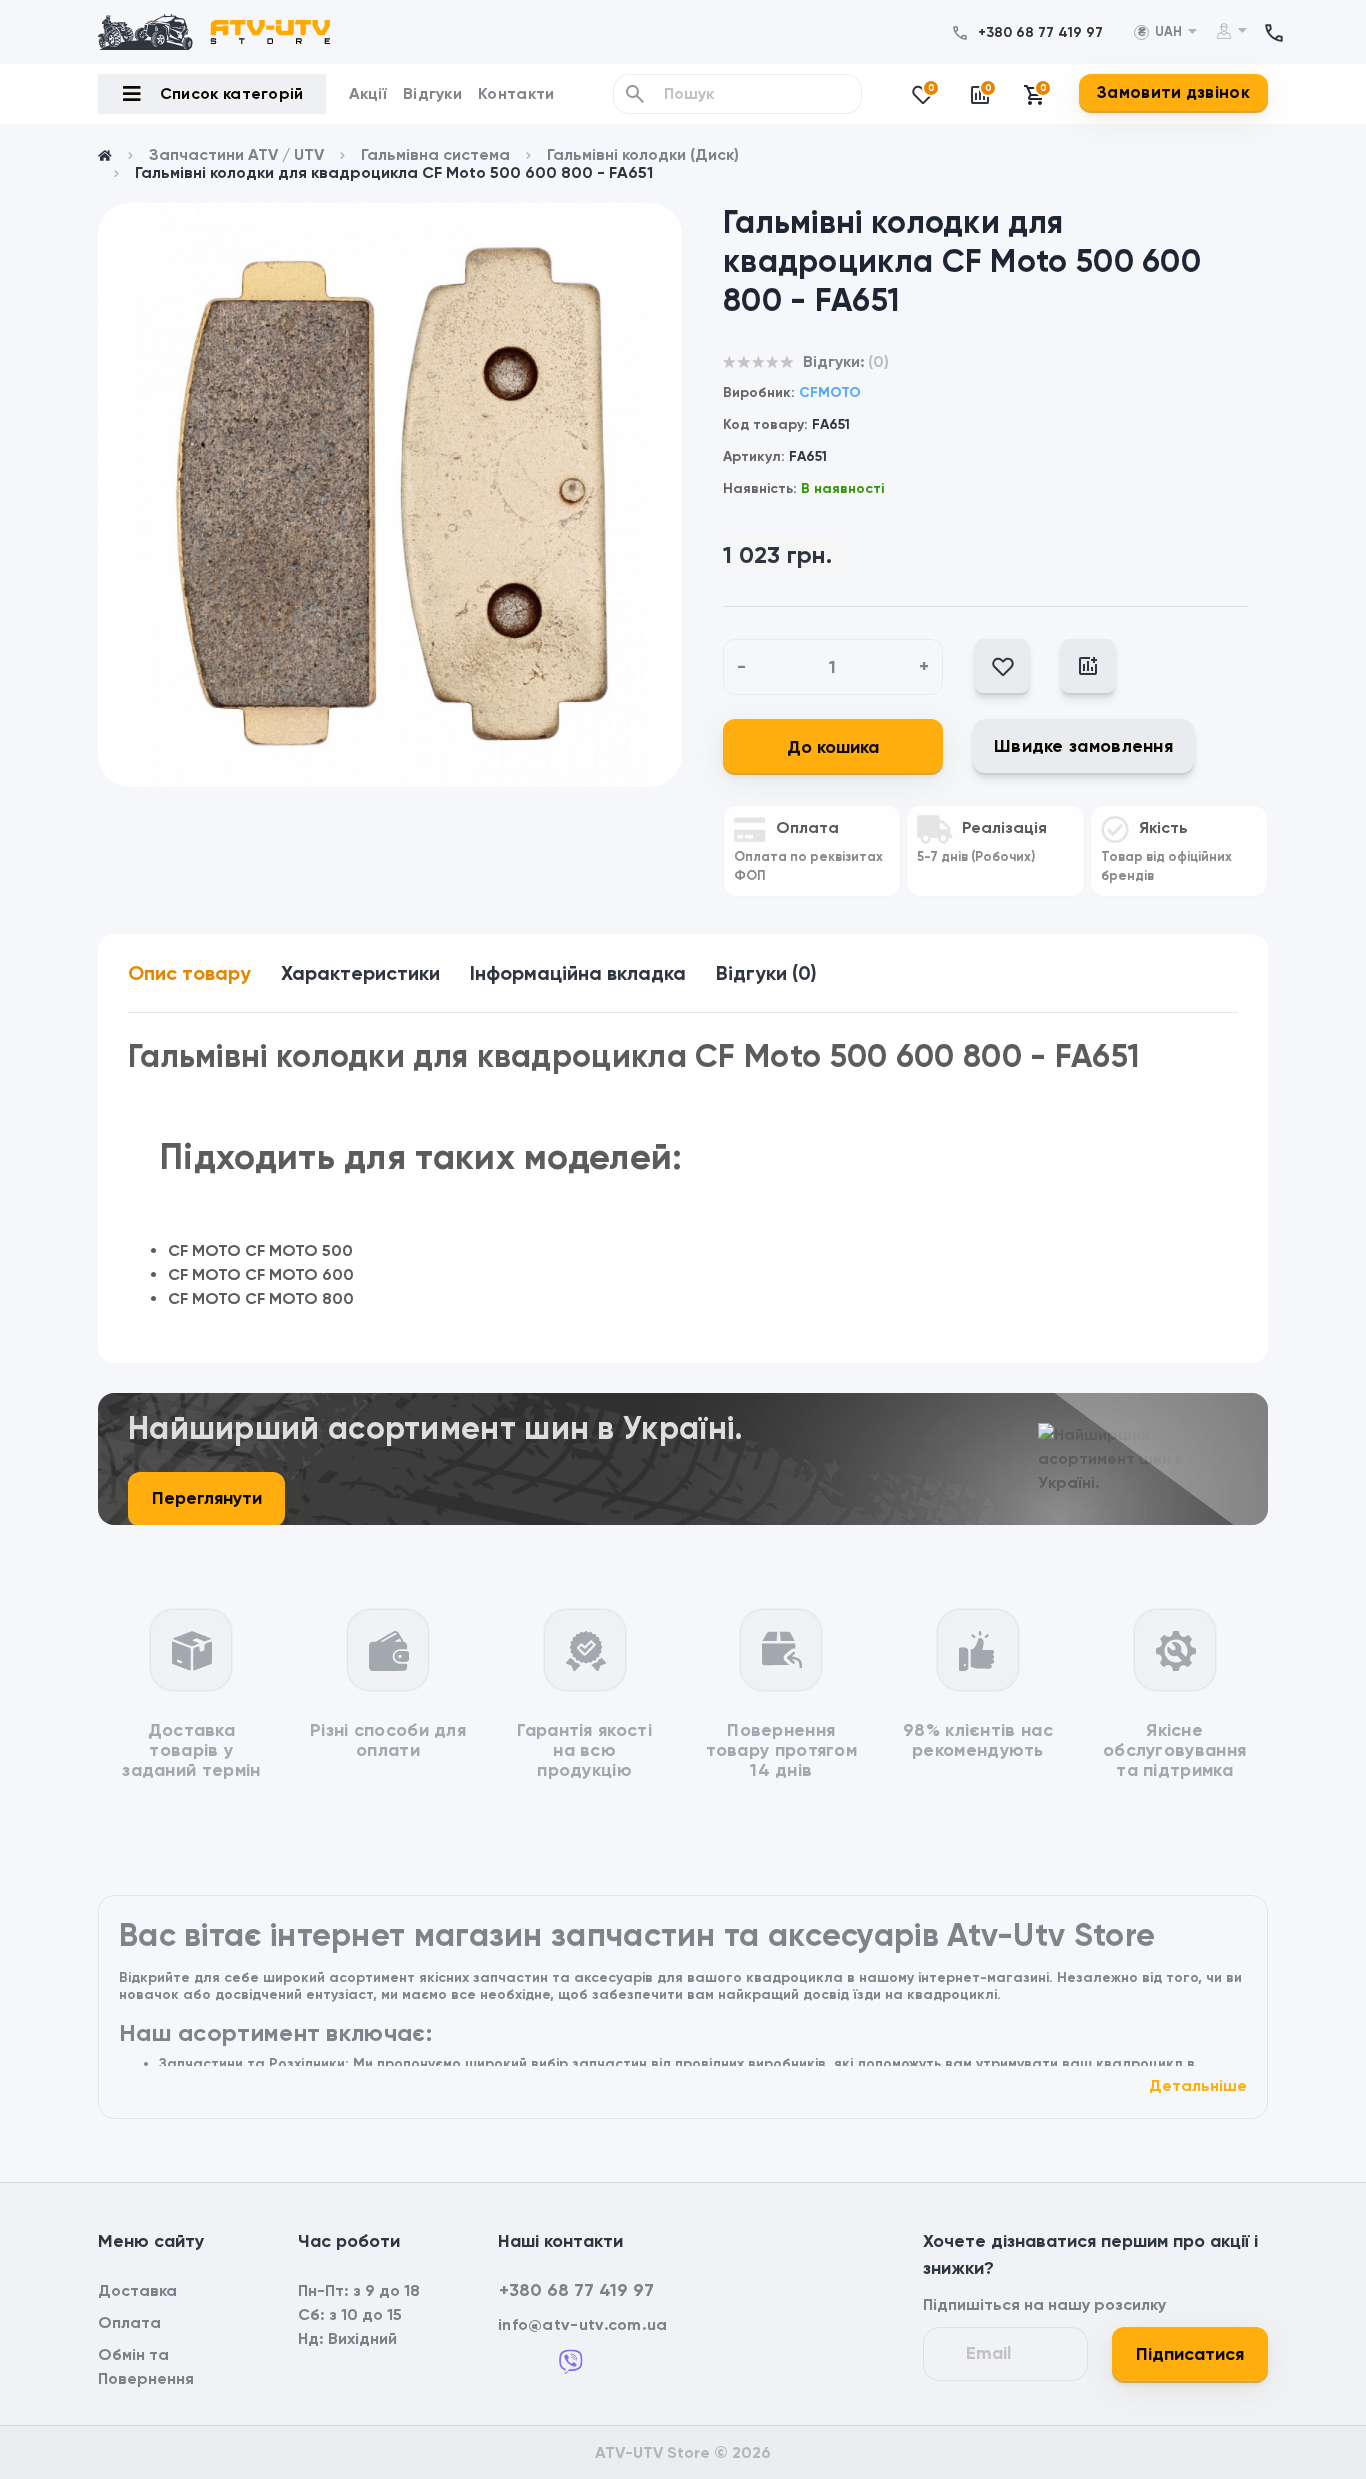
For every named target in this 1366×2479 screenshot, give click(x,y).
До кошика (833, 747)
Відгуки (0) (766, 973)
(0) (878, 361)
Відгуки (432, 93)
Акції (368, 93)
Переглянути (207, 1498)
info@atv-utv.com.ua (583, 2324)
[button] (1040, 32)
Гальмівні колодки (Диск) (643, 154)
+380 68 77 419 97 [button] (576, 2290)
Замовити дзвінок (1173, 92)
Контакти (516, 93)
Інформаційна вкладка (578, 973)
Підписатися (1190, 2354)
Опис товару (189, 973)
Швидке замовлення (1083, 746)
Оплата (129, 2322)
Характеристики (360, 973)
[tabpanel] (390, 495)
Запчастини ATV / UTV (236, 154)
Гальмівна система (435, 154)
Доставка (137, 2290)
